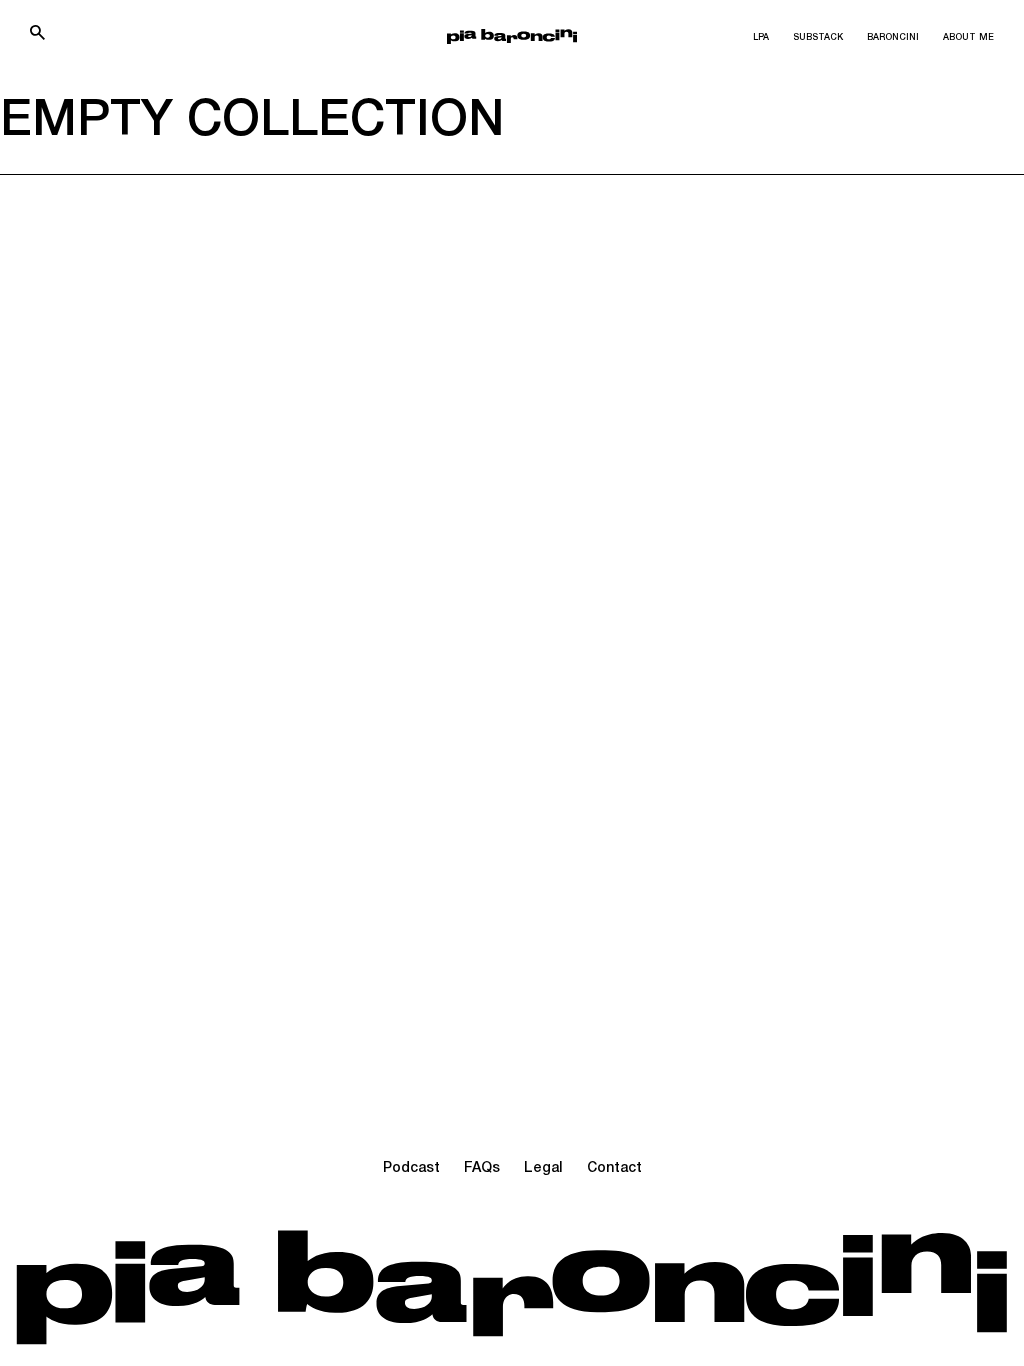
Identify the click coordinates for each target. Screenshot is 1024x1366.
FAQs (482, 1168)
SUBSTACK (818, 38)
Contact (614, 1168)
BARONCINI (893, 38)
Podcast (411, 1168)
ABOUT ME (968, 38)
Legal (543, 1168)
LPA (761, 38)
